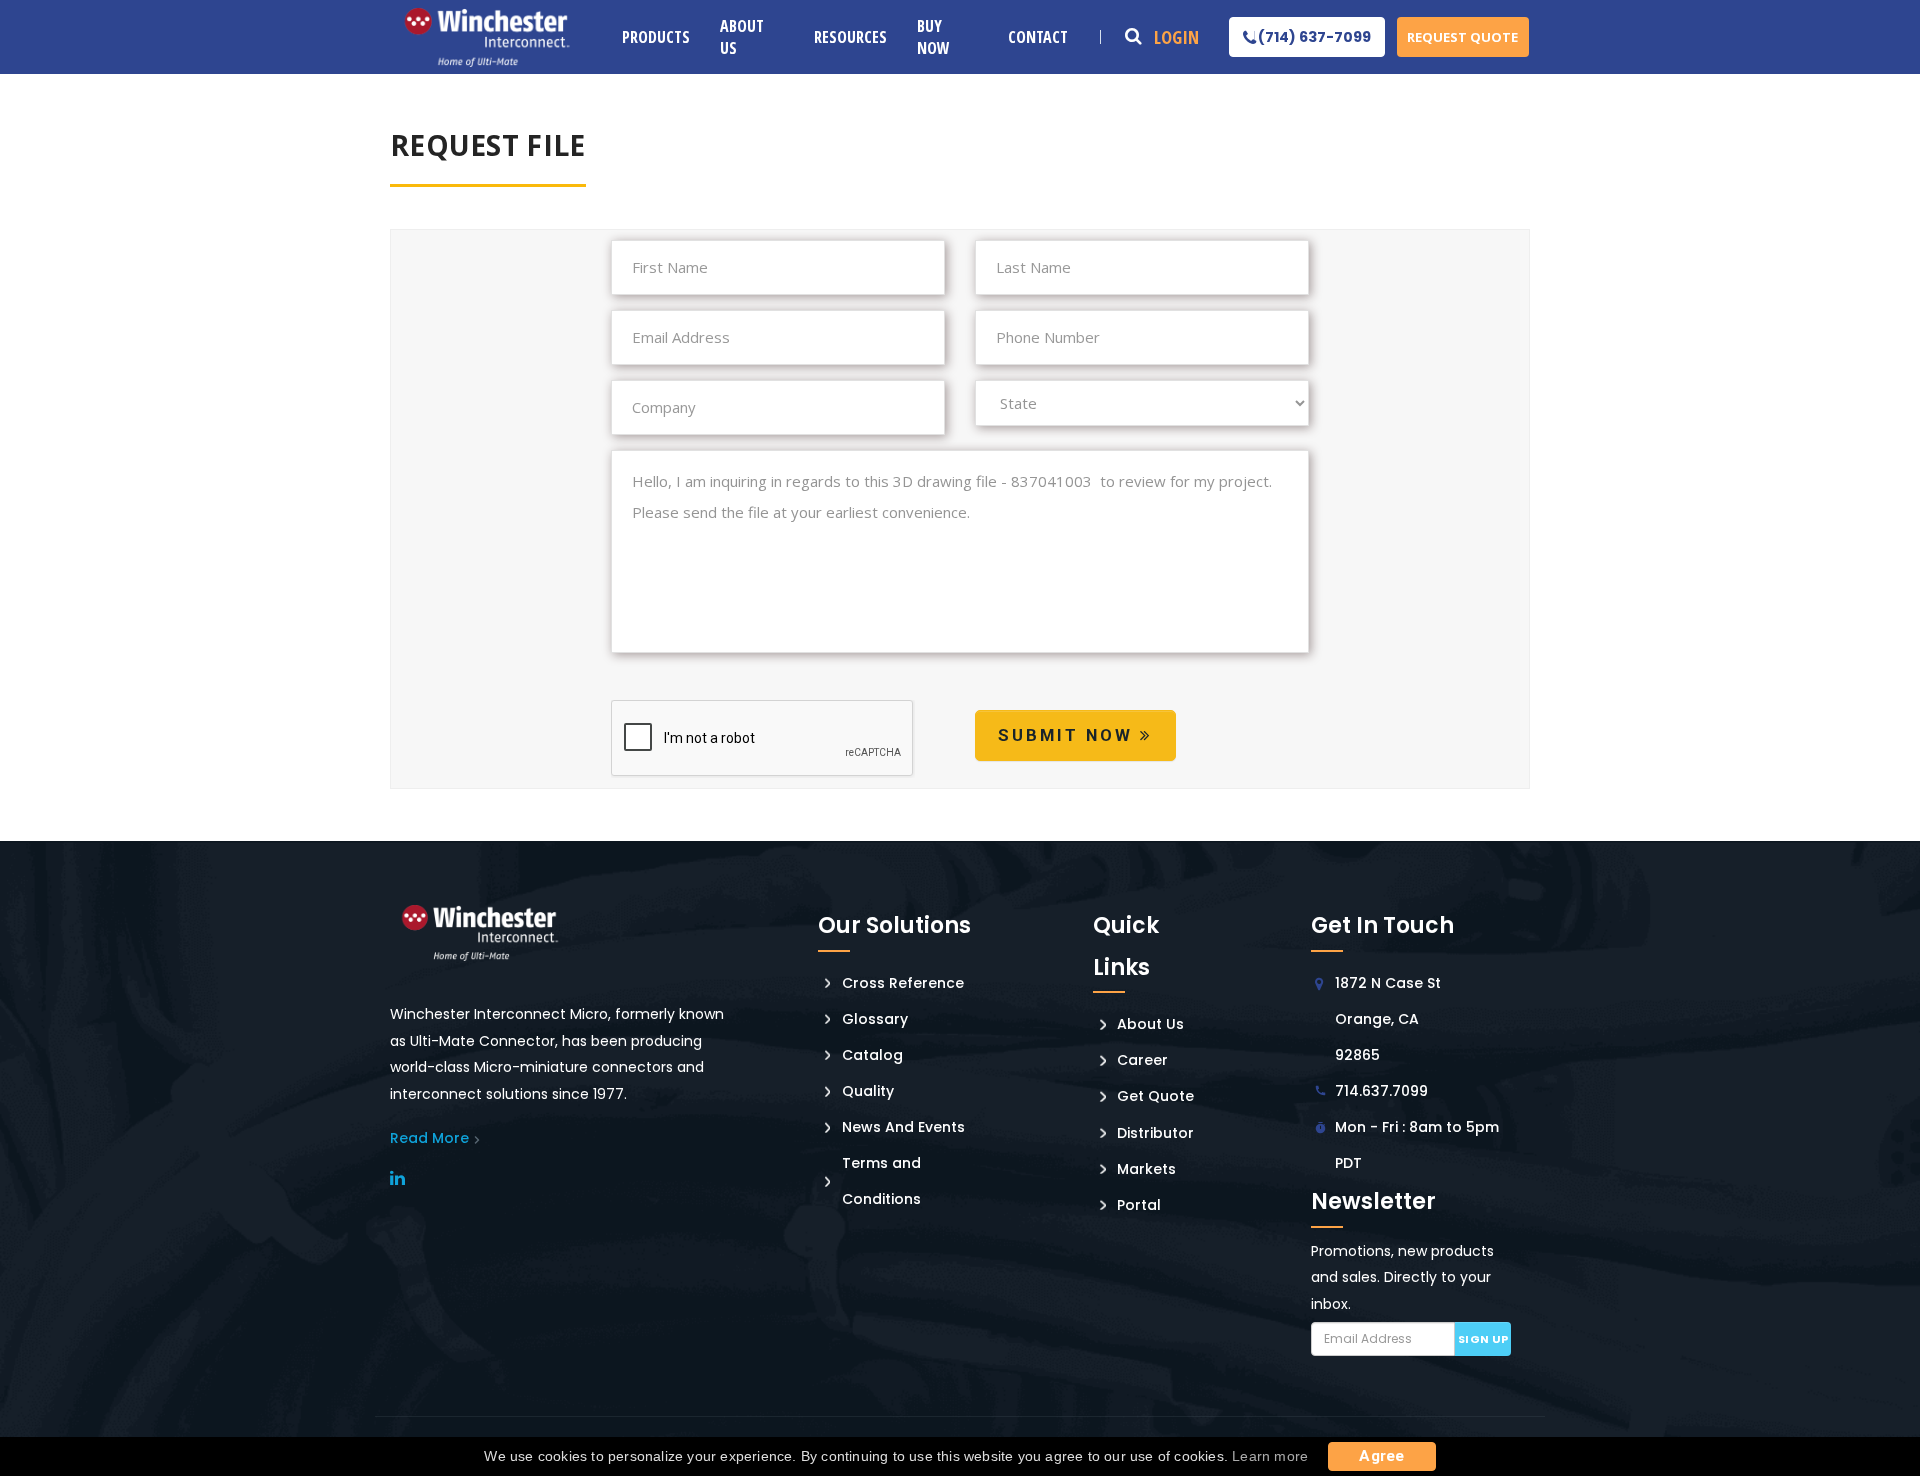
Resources (850, 37)
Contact (1038, 37)
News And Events (903, 1127)
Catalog (872, 1055)
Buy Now (933, 37)
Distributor (1155, 1133)
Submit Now (1069, 735)
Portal (1139, 1205)
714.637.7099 (1381, 1091)
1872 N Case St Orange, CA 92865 (1388, 1019)
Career (1142, 1060)
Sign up (1483, 1339)
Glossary (875, 1019)
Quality (868, 1091)
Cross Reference (903, 983)
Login (1176, 37)
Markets (1146, 1169)
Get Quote (1155, 1096)
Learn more (1270, 1456)
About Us (742, 37)
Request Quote (1462, 37)
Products (656, 37)
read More (429, 1138)
